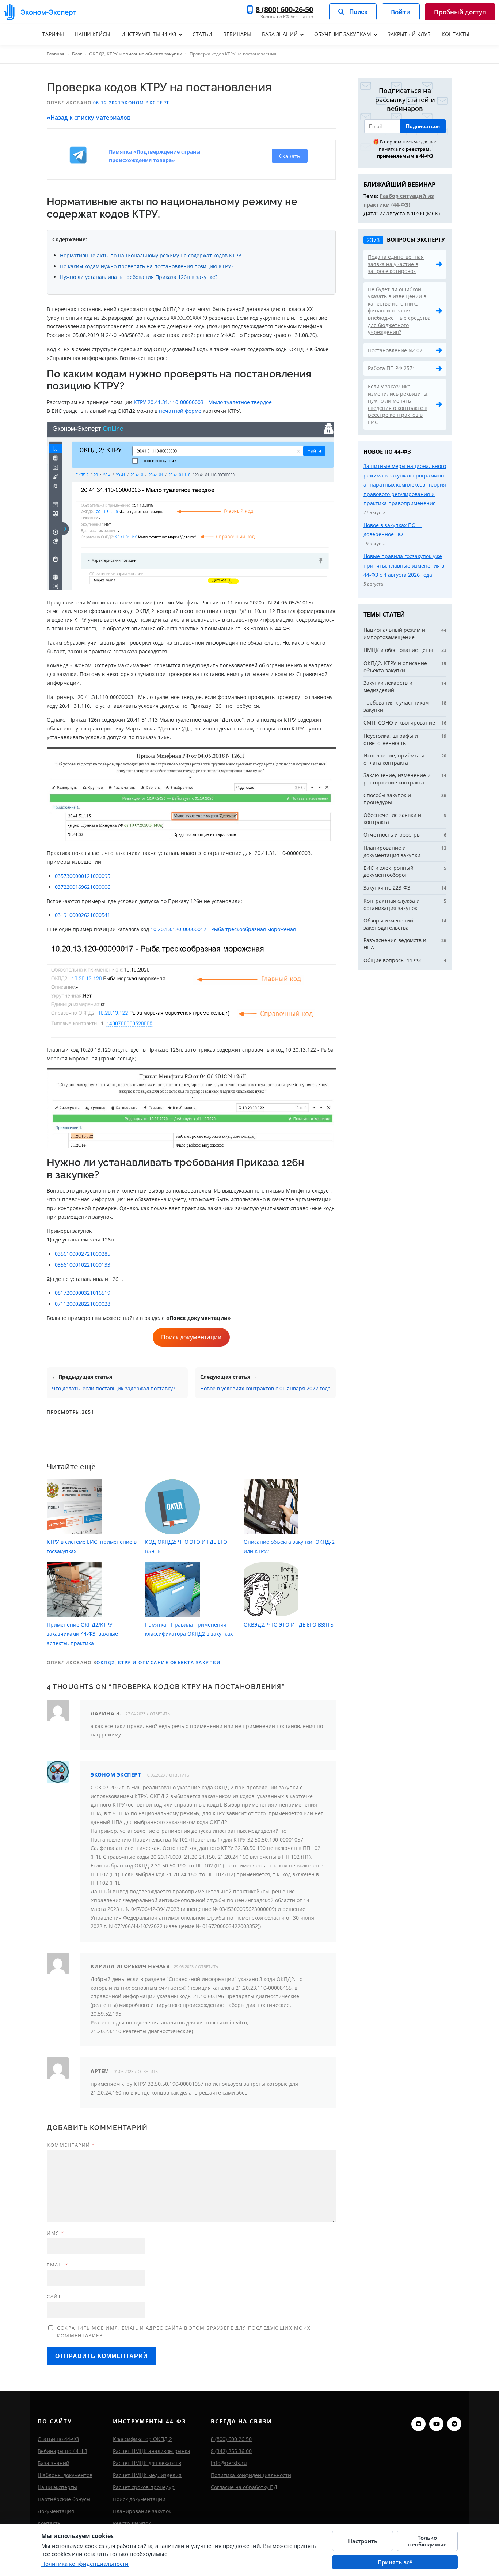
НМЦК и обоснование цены (398, 650)
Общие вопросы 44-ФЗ (392, 960)
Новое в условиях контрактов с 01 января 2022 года (265, 1388)
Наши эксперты (57, 2487)
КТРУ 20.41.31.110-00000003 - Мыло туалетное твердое (203, 402)
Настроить (363, 2541)
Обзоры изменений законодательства (388, 924)
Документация (56, 2511)
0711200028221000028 (83, 1304)
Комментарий (71, 2145)
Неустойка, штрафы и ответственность (391, 739)
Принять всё (395, 2562)
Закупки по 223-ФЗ (387, 888)
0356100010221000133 (83, 1265)
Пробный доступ (460, 12)
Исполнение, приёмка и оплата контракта (394, 759)
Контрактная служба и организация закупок (392, 904)
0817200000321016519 (83, 1293)
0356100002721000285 (83, 1254)
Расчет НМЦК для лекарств (147, 2463)
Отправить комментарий (102, 2356)
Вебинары (237, 34)
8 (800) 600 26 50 (231, 2439)
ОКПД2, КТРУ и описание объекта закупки (136, 54)
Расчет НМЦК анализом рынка (152, 2451)
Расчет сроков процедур (144, 2487)
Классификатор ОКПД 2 (142, 2439)
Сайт (54, 2296)
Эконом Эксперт (145, 103)
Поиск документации (191, 1337)
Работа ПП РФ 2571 (392, 368)
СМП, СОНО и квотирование (399, 723)
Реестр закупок (132, 2523)
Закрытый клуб (409, 34)
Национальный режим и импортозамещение (394, 634)
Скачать (290, 156)
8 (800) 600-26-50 (284, 9)
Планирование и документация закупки (392, 851)
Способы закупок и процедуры (387, 799)
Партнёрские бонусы (64, 2499)
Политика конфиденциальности (251, 2475)
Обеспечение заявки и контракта (392, 819)
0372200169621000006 (83, 887)
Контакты (456, 34)
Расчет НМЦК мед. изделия (147, 2475)
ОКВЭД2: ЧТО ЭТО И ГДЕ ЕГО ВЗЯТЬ (289, 1625)
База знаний (280, 34)
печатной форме (180, 411)
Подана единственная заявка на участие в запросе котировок (396, 264)
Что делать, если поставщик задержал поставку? (113, 1388)
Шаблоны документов (65, 2475)
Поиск (358, 12)
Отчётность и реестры (392, 835)
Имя (56, 2233)
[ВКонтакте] (418, 2424)
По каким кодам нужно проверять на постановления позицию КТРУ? (147, 266)
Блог (77, 54)
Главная (56, 54)
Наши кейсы (93, 34)
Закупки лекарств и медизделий (388, 686)
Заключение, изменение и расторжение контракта (397, 779)
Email (58, 2265)
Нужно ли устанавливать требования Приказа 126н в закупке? (139, 277)
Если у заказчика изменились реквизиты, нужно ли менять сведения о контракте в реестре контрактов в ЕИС (398, 404)
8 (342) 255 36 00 (231, 2451)
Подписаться (423, 126)
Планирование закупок (142, 2511)
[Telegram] (454, 2424)
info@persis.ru (229, 2463)
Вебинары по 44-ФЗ (62, 2451)
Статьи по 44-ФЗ (58, 2439)
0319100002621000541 (83, 915)
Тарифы (53, 34)
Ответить (160, 1714)
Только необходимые (427, 2541)
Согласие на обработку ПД (244, 2487)
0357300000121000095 (83, 876)
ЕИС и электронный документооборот (388, 872)
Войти (401, 12)
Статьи (202, 34)
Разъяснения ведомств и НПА (395, 944)
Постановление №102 (395, 350)
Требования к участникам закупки (396, 706)
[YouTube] (436, 2424)
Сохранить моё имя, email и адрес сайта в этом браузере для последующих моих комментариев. (184, 2332)
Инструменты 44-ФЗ (149, 34)
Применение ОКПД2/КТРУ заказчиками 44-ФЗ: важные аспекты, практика (82, 1634)
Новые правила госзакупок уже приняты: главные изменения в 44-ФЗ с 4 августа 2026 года (404, 565)
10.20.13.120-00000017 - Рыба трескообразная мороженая (223, 929)
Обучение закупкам (343, 34)
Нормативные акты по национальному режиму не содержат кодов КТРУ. (151, 255)
